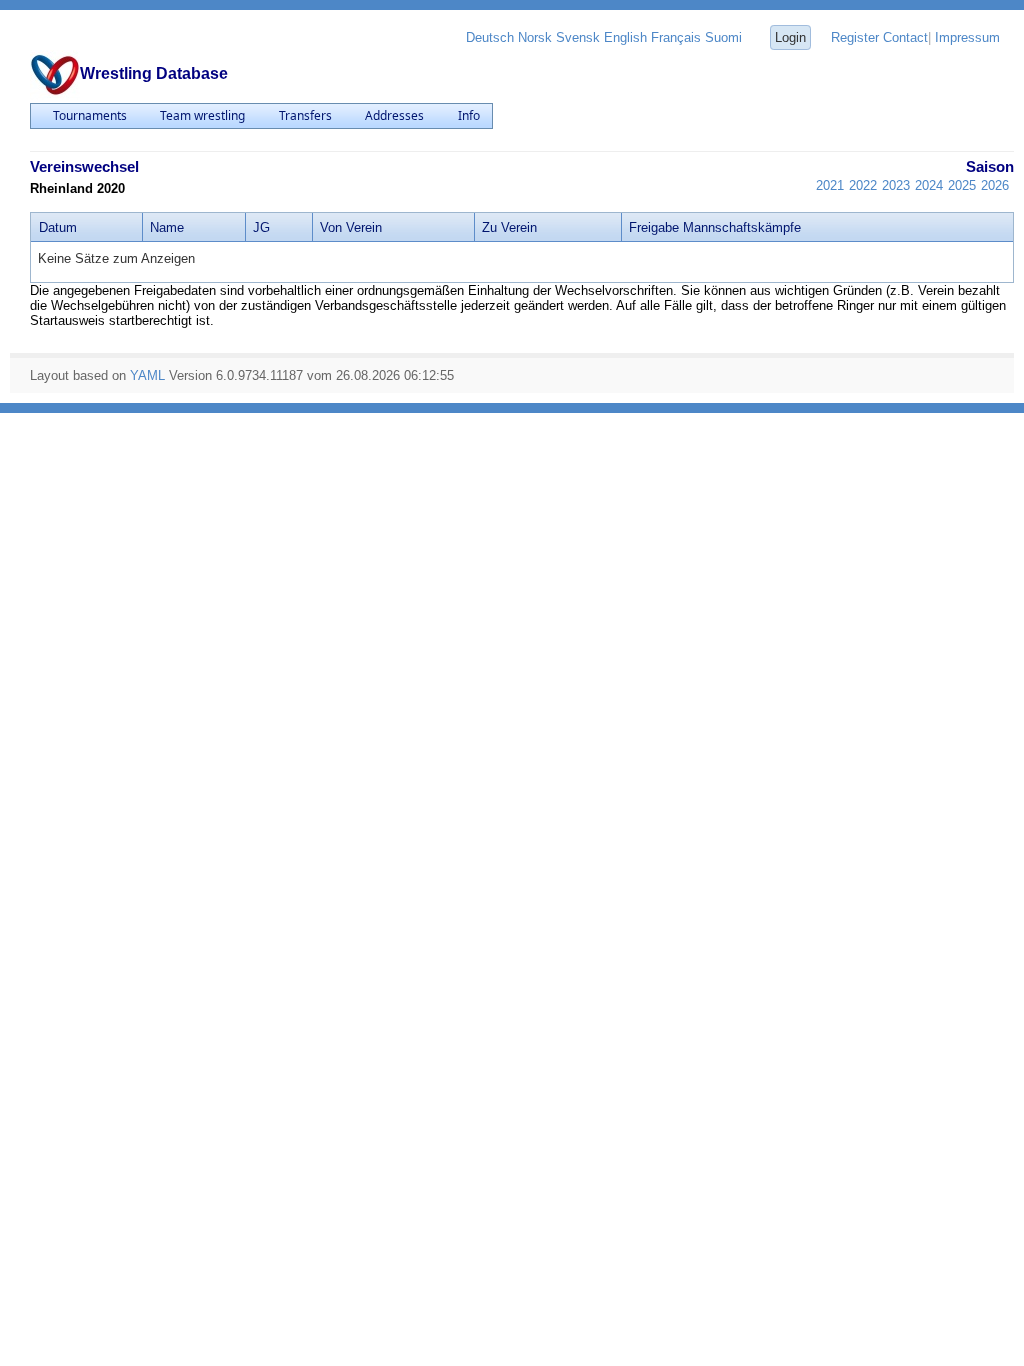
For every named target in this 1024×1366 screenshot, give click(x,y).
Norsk (535, 37)
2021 (830, 185)
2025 (962, 185)
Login (790, 37)
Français (676, 37)
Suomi (723, 37)
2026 (995, 185)
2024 (929, 185)
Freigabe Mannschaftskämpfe (715, 227)
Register (855, 37)
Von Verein (351, 227)
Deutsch (490, 37)
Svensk (578, 37)
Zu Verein (509, 227)
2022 (863, 185)
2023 (896, 185)
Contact (905, 37)
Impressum (967, 37)
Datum (58, 227)
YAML (147, 375)
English (625, 37)
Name (167, 227)
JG (261, 227)
